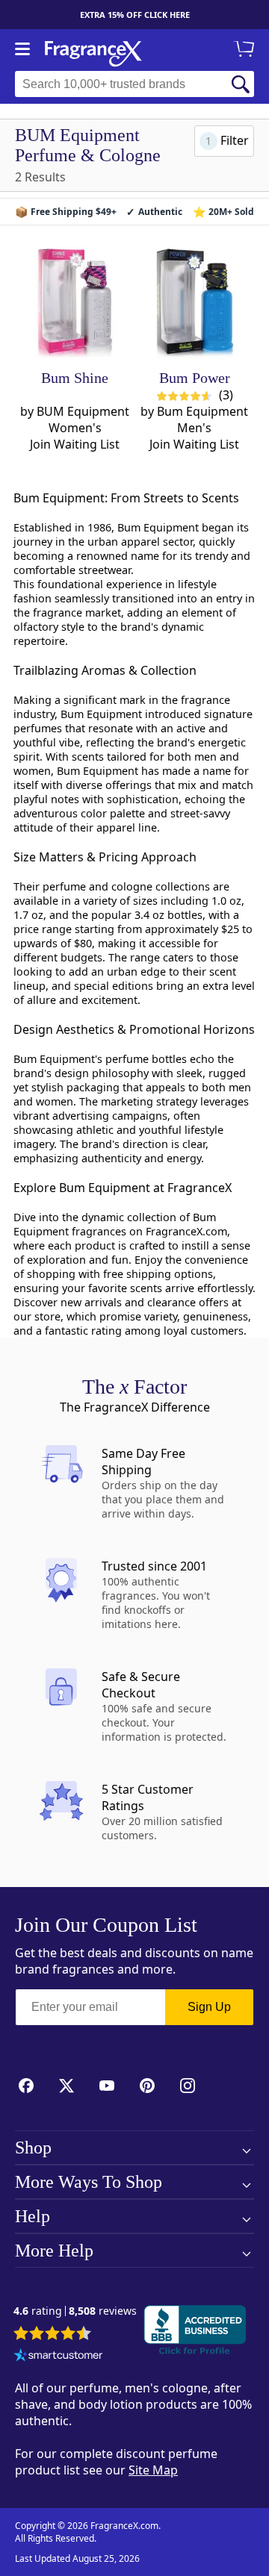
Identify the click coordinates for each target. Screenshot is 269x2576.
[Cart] (247, 50)
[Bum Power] (195, 303)
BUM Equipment (83, 411)
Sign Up (209, 2007)
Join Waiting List (75, 444)
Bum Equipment (202, 411)
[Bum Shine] (75, 303)
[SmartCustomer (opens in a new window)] (58, 2357)
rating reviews (75, 2311)
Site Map (153, 2470)
